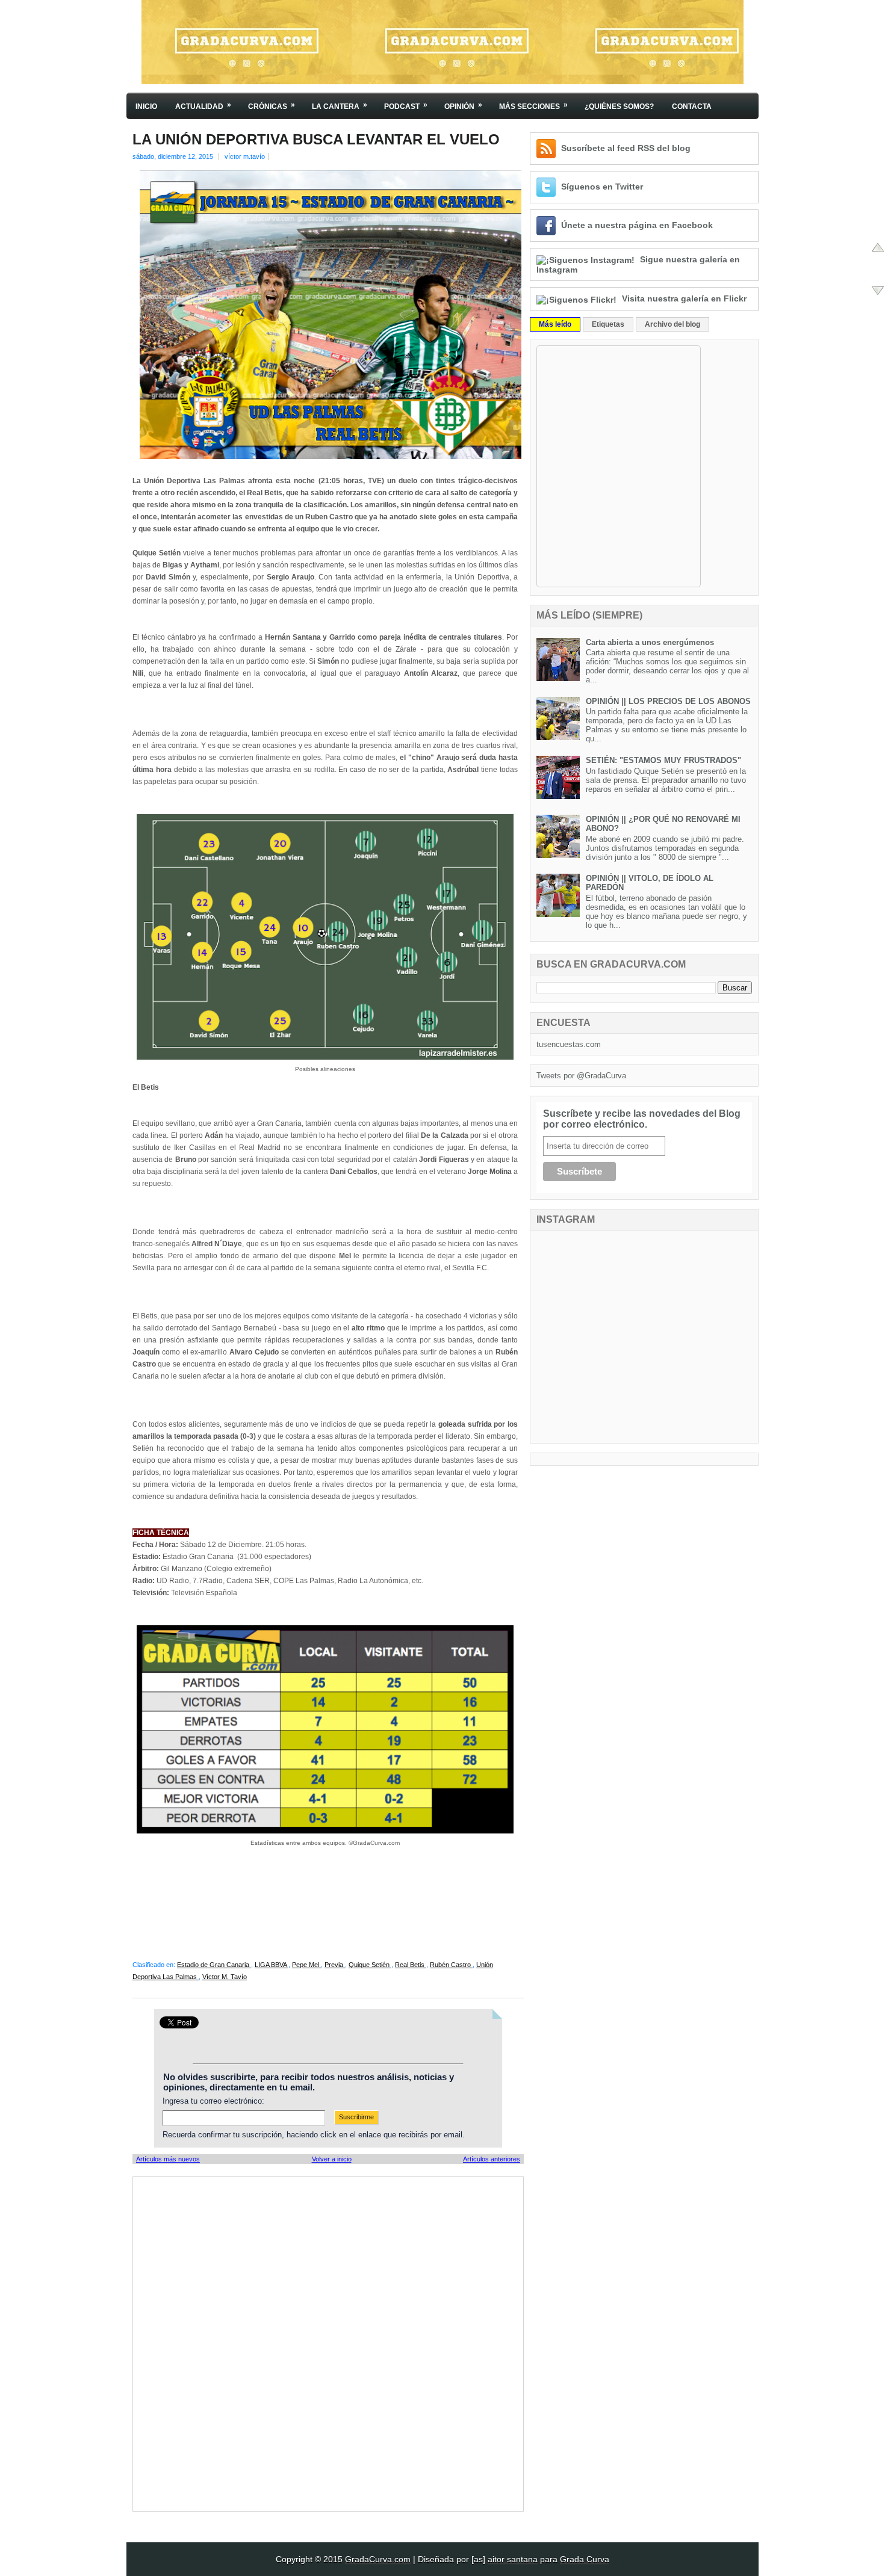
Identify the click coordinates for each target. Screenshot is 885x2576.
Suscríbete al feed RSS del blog (626, 148)
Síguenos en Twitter (602, 187)
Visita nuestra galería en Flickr (684, 298)
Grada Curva (585, 2559)
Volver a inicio (332, 2159)
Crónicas (272, 106)
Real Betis (411, 1965)
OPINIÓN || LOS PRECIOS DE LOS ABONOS (668, 701)
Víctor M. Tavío (225, 1977)
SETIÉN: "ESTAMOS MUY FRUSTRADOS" (663, 760)
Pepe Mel (306, 1965)
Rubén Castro (451, 1965)
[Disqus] (328, 2343)
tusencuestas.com (569, 1044)
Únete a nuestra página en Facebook (637, 225)
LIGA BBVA (272, 1965)
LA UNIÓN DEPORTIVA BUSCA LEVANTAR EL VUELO (316, 140)
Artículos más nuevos (168, 2159)
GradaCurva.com (378, 2559)
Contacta (692, 107)
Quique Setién (370, 1965)
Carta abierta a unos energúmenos (650, 642)
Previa (335, 1965)
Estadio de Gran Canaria (214, 1965)
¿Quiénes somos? (619, 107)
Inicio (146, 107)
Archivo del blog (672, 324)
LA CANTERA (340, 106)
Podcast (406, 106)
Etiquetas (608, 324)
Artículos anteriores (492, 2159)
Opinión (463, 106)
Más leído (555, 324)
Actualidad (203, 106)
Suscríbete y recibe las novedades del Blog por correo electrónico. (642, 1119)
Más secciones (533, 106)
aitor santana (513, 2559)
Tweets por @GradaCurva (581, 1076)
